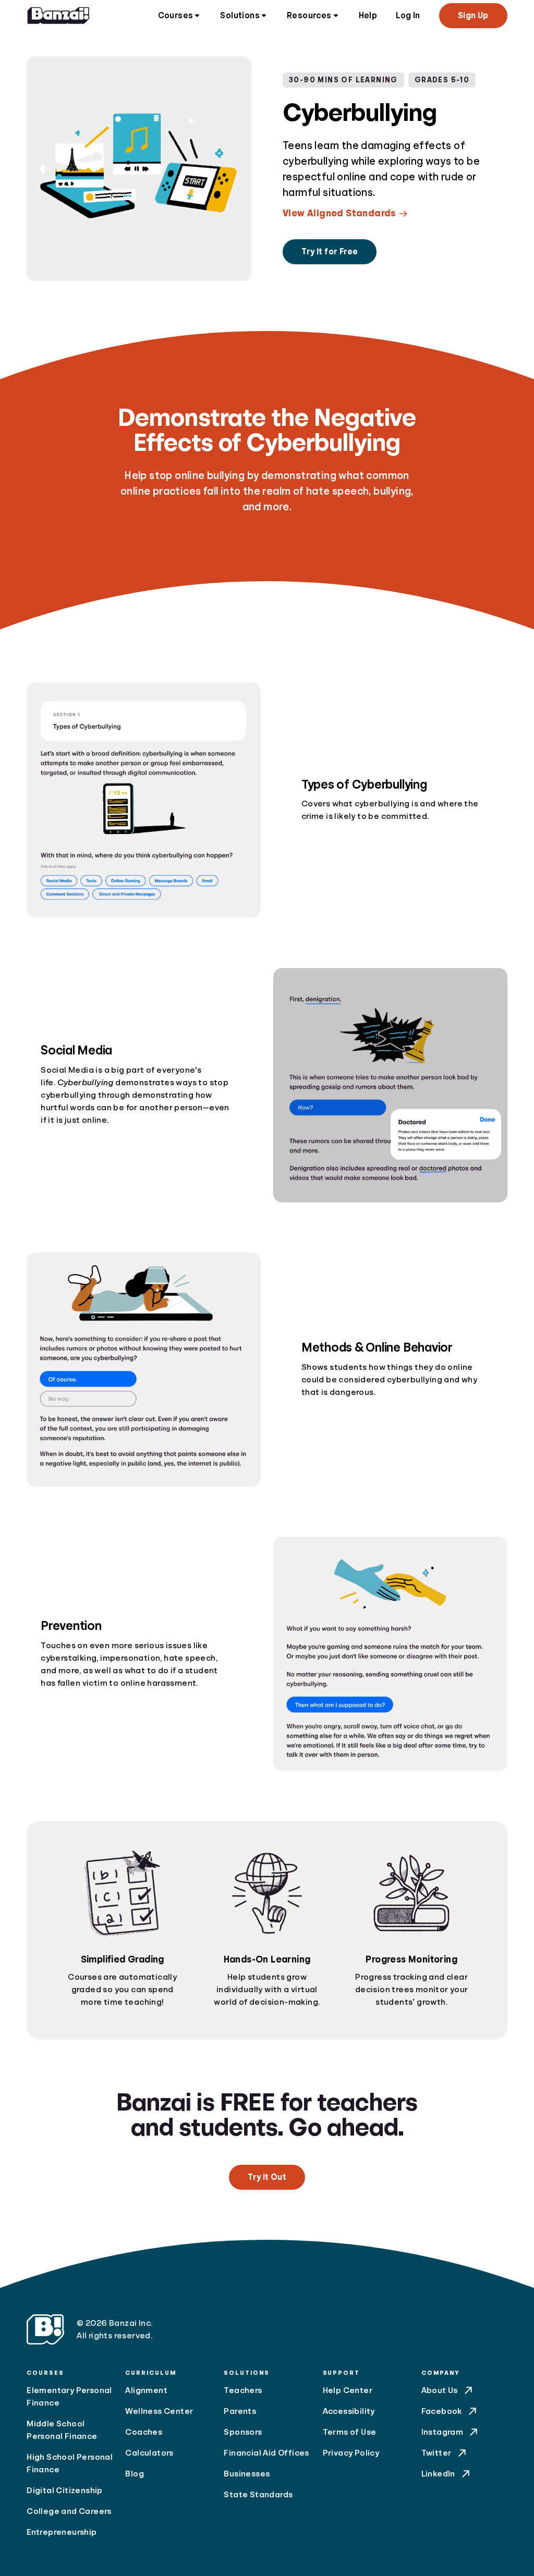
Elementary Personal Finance (69, 2397)
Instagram (442, 2432)
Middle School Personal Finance (62, 2430)
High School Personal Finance (70, 2463)
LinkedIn (438, 2474)
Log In (408, 16)
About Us (440, 2390)
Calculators (149, 2453)
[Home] (58, 16)
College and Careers (69, 2511)
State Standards (258, 2495)
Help (368, 16)
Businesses (247, 2474)
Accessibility (349, 2411)
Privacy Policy (351, 2453)
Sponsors (243, 2432)
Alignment (146, 2390)
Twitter (436, 2453)
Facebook (442, 2411)
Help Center (348, 2390)
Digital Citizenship (65, 2491)
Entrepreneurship (62, 2532)
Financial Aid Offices (266, 2453)
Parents (240, 2411)
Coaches (144, 2432)
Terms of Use (350, 2432)
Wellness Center (159, 2411)
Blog (135, 2474)
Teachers (243, 2390)
